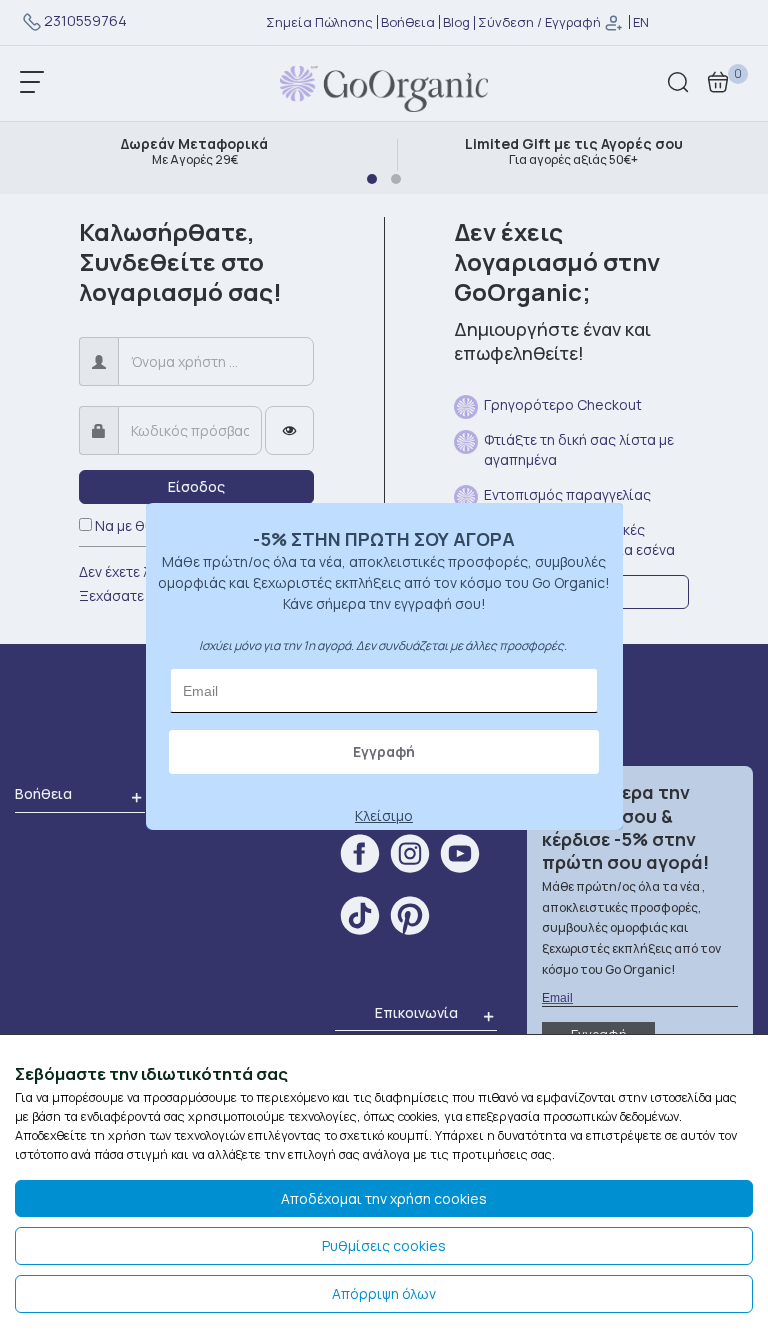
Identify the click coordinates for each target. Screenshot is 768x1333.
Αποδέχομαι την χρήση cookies (384, 1198)
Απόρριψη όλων (384, 1293)
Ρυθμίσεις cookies (384, 1245)
